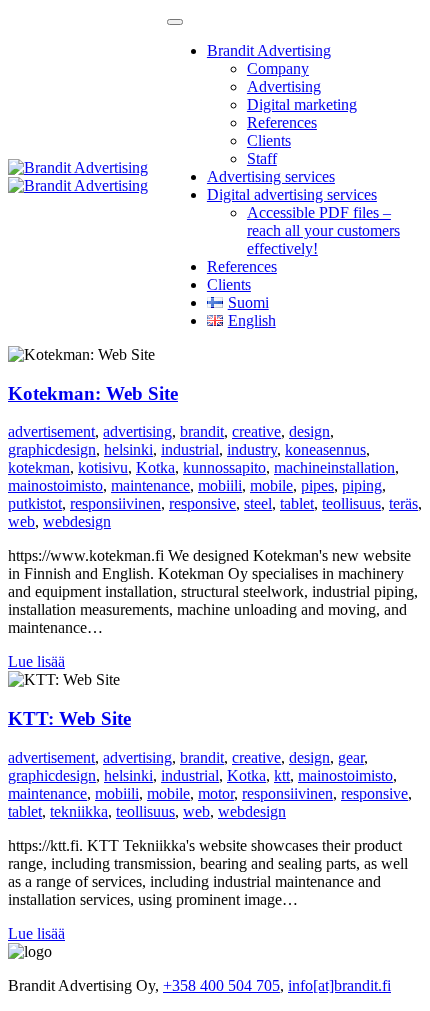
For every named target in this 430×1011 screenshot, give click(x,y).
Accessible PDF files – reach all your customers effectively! (323, 230)
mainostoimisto (55, 485)
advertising (137, 431)
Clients (269, 140)
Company (278, 68)
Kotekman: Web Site (93, 393)
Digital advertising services (292, 194)
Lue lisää (36, 661)
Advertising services (271, 176)
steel (258, 503)
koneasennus (325, 449)
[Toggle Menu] (175, 22)
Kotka (155, 467)
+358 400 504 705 (221, 985)
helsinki (128, 449)
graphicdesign (52, 449)
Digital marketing (302, 104)
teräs (403, 503)
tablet (297, 503)
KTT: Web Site (69, 718)
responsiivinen (115, 503)
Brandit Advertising (269, 50)
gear (351, 757)
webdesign (77, 521)
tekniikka (79, 811)
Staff (262, 158)
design (309, 431)
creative (256, 431)
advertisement (51, 431)
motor (216, 793)
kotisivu (103, 467)
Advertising (284, 86)
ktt (282, 775)
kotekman (39, 467)
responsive (202, 503)
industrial (190, 449)
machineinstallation (334, 467)
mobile (271, 485)
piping (362, 485)
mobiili (220, 485)
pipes (317, 485)
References (282, 122)
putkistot (35, 503)
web (21, 521)
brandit (202, 431)
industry (252, 449)
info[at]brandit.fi (339, 985)
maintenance (150, 485)
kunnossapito (224, 467)
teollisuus (351, 503)
